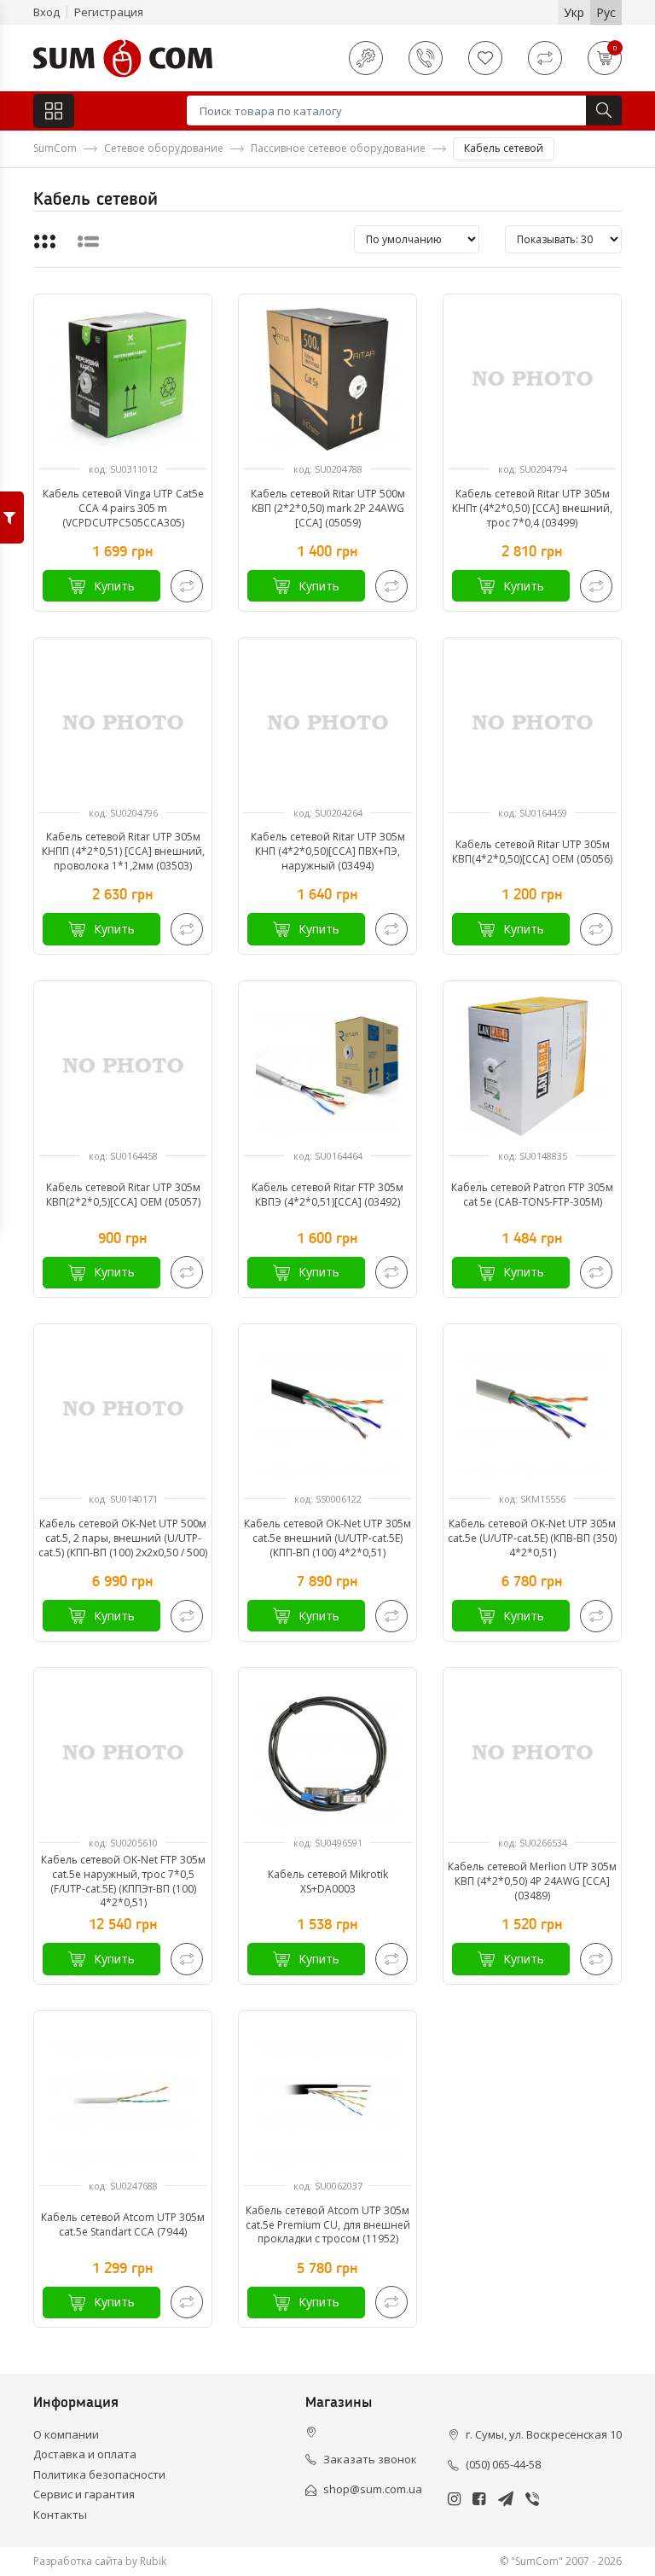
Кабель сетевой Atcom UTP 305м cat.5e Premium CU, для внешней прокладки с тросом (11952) (328, 2225)
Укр (574, 12)
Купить (114, 586)
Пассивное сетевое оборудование (338, 148)
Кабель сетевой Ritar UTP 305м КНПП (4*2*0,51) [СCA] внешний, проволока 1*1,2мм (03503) (123, 851)
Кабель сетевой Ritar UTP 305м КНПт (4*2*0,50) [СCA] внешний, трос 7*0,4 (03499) (532, 508)
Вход (46, 12)
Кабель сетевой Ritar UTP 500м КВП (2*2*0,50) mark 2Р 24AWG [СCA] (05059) (328, 508)
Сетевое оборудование (164, 148)
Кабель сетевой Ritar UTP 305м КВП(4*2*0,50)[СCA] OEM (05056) (532, 852)
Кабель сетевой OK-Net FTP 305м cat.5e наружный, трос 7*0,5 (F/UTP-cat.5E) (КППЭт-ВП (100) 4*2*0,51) (123, 1881)
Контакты (60, 2515)
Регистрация (109, 12)
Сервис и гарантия (84, 2494)
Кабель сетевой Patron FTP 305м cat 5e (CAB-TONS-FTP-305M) (532, 1195)
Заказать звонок (370, 2459)
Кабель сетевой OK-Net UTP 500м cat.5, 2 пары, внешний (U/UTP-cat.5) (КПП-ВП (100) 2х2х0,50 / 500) (123, 1538)
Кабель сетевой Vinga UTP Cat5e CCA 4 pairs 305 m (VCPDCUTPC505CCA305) (123, 508)
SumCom (55, 148)
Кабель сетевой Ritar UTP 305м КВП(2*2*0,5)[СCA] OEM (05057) (123, 1195)
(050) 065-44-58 (503, 2464)
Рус (606, 12)
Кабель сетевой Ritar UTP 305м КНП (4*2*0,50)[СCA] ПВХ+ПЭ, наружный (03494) (328, 851)
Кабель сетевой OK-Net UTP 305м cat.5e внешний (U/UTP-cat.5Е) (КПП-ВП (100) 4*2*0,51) (327, 1538)
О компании (66, 2434)
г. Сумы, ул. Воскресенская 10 (544, 2434)
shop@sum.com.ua (373, 2489)
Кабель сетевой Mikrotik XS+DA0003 (328, 1881)
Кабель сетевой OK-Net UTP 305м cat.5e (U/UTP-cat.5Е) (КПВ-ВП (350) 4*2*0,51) (532, 1538)
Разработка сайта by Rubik (100, 2561)
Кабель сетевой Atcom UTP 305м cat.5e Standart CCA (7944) (123, 2224)
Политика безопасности (99, 2474)
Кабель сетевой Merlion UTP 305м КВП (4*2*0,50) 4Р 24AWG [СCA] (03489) (532, 1881)
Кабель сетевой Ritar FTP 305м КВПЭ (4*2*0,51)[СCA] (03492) (327, 1195)
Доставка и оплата (85, 2454)
